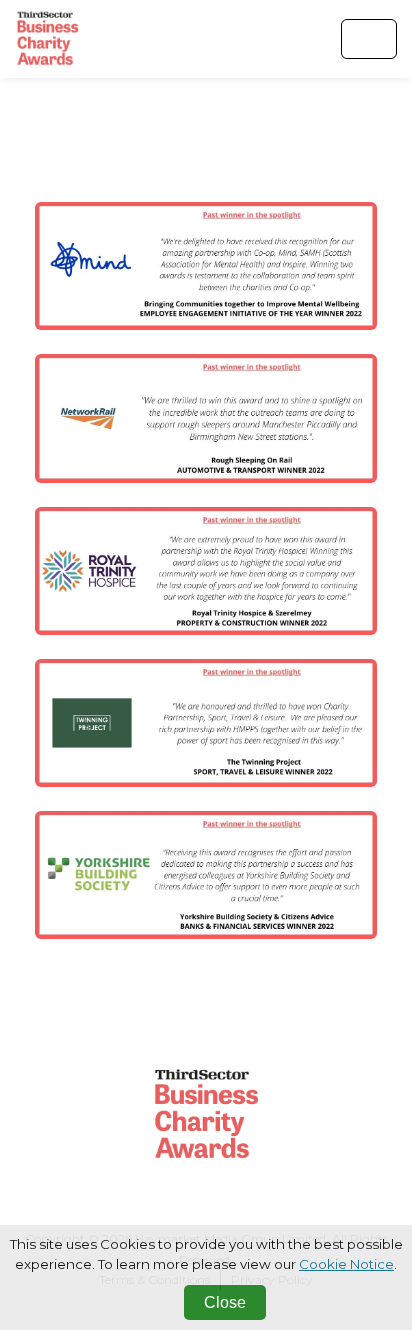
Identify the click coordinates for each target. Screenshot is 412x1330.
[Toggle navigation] (369, 39)
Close (225, 1302)
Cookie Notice (346, 1264)
